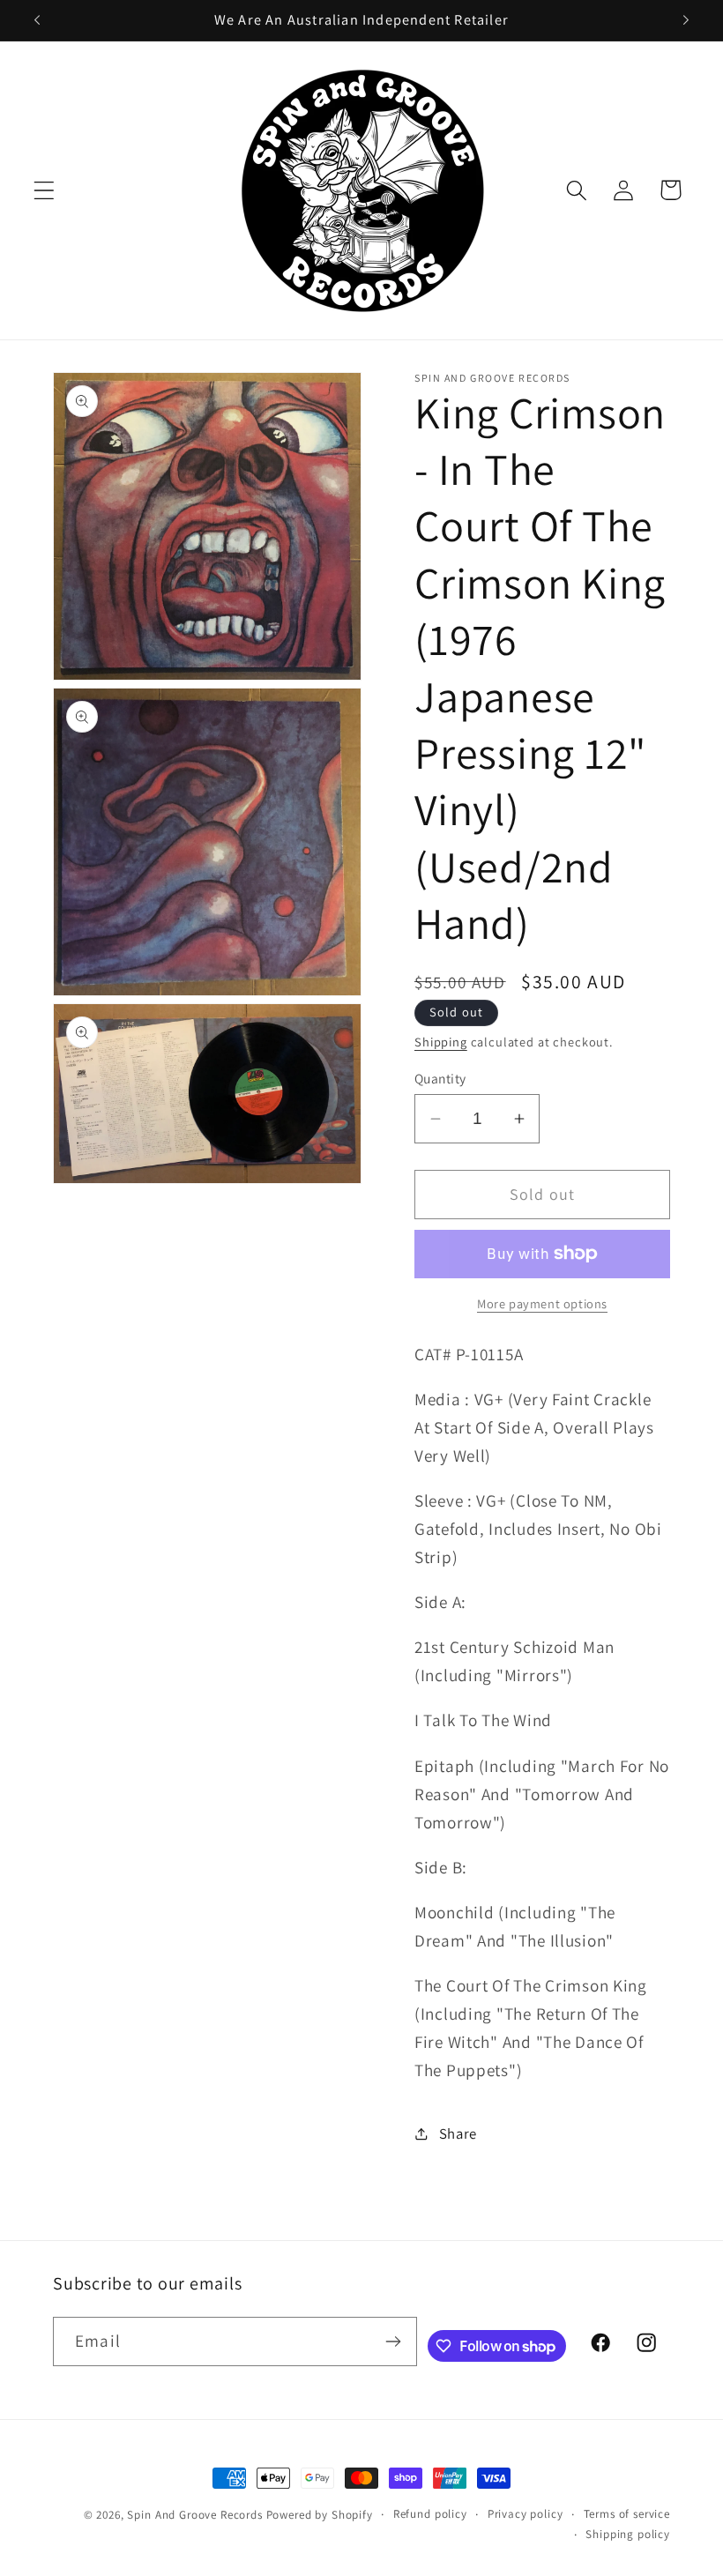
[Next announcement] (686, 20)
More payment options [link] (542, 1303)
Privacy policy (525, 2514)
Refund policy (430, 2514)
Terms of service (627, 2514)
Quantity (440, 1078)
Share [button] (458, 2133)
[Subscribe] (393, 2341)
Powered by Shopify (320, 2515)
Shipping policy (628, 2534)
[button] (45, 190)
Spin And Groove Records (194, 2515)
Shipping (441, 1042)
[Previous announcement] (37, 20)
